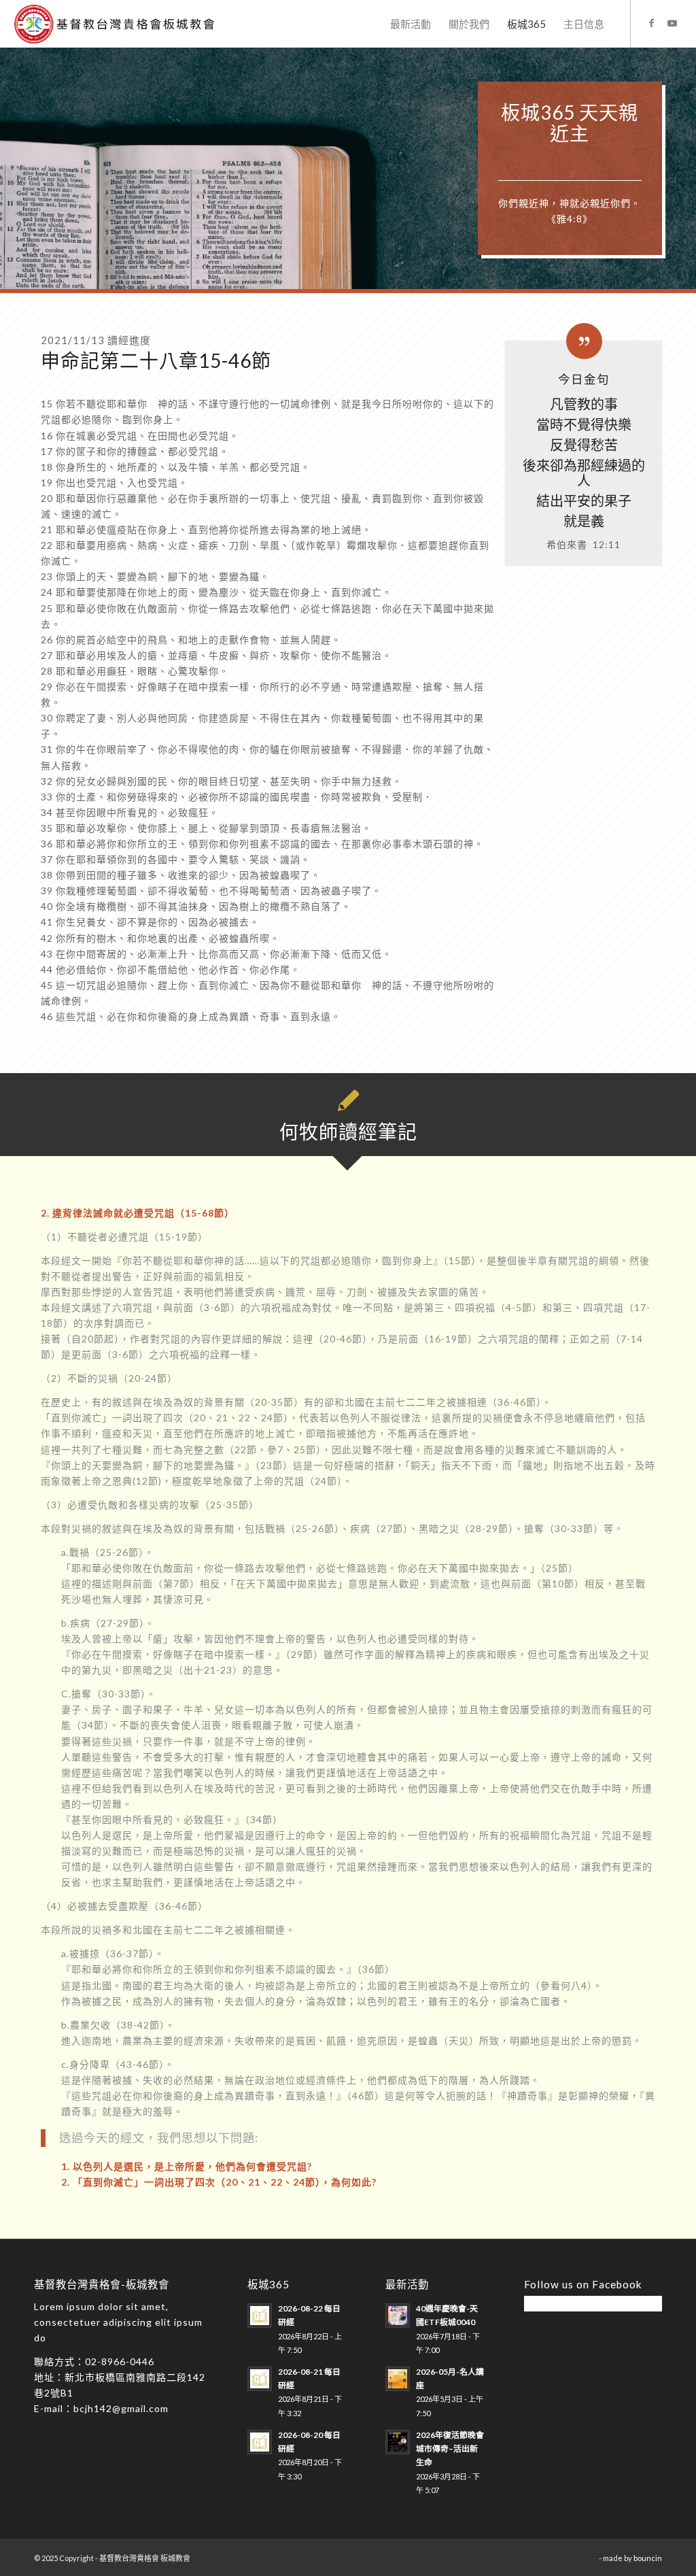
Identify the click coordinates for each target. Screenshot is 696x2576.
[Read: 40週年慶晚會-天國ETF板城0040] (398, 2316)
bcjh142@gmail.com (121, 2408)
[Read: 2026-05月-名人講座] (398, 2379)
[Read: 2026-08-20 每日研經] (260, 2442)
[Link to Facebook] (652, 23)
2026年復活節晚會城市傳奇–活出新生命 (450, 2448)
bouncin (648, 2558)
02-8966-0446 (120, 2361)
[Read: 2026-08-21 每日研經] (260, 2379)
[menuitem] (411, 24)
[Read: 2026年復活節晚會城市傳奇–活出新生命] (398, 2442)
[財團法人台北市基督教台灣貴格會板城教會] (125, 24)
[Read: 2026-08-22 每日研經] (260, 2316)
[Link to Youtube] (672, 23)
